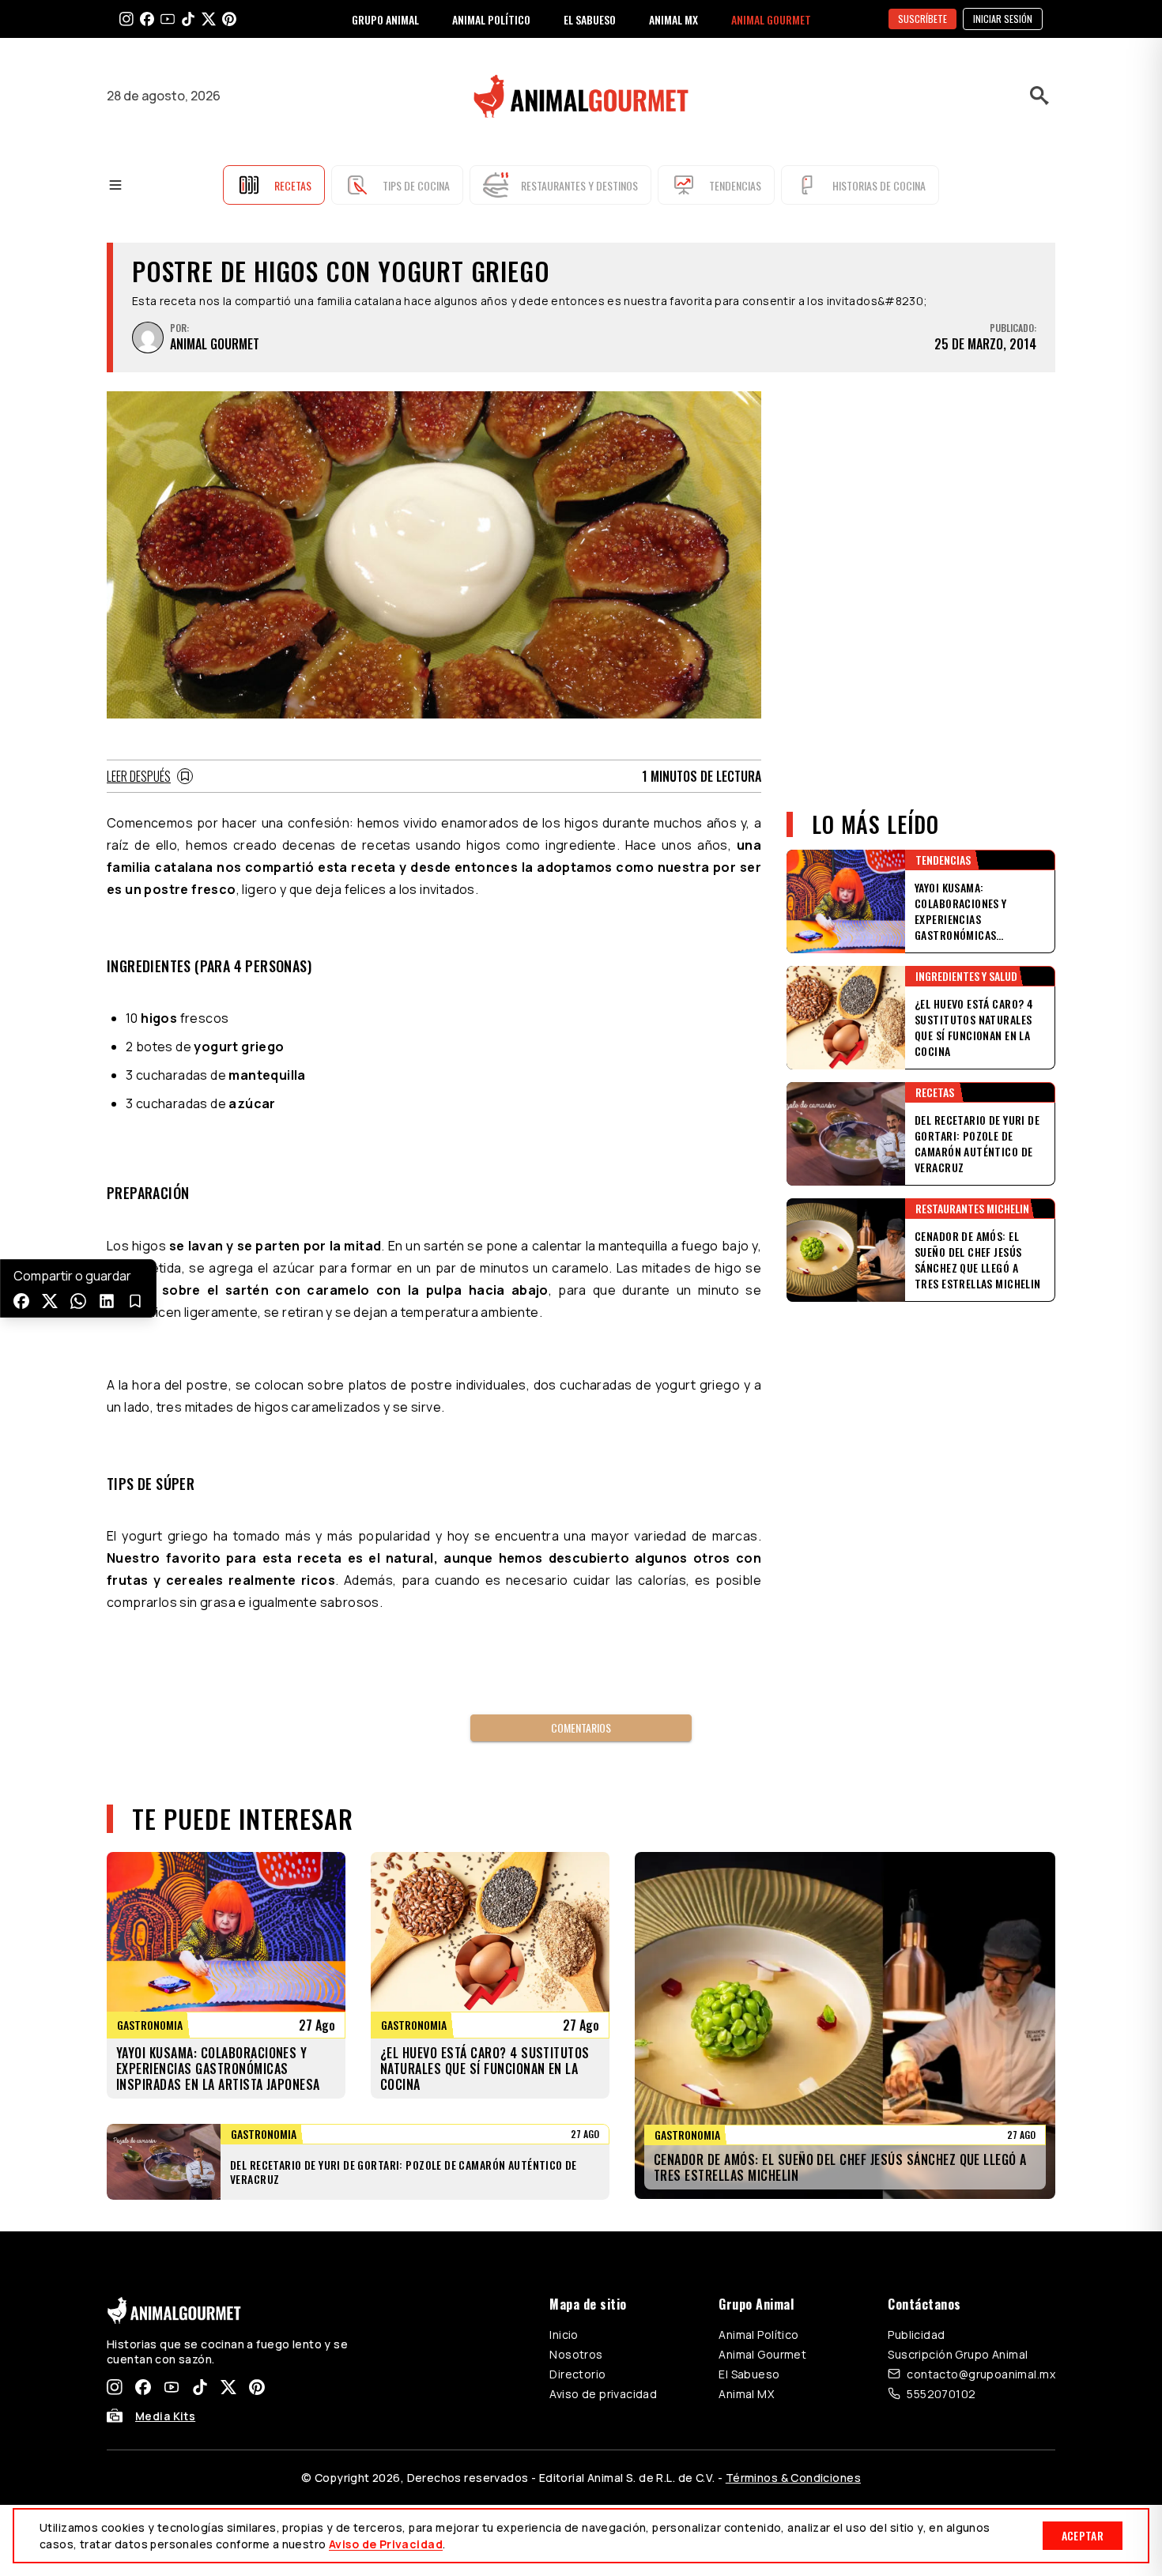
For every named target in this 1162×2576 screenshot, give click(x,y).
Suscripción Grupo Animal (958, 2354)
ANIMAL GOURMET (771, 19)
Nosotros (576, 2354)
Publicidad (916, 2335)
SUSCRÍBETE (922, 19)
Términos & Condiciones (793, 2478)
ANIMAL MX (673, 19)
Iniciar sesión (1003, 19)
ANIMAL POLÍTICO (491, 19)
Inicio (564, 2335)
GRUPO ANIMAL (385, 19)
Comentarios (581, 1727)
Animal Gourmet (762, 2354)
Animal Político (758, 2335)
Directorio (577, 2374)
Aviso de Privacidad (386, 2544)
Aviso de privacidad (603, 2394)
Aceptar (1083, 2535)
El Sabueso (749, 2374)
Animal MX (746, 2394)
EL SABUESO (590, 19)
